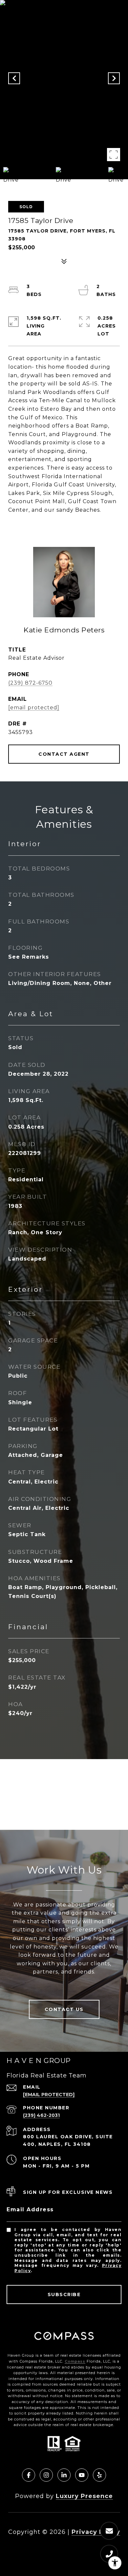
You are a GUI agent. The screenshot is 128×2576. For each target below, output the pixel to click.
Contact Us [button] (64, 2009)
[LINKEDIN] (64, 2475)
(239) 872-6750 (30, 683)
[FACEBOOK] (29, 2475)
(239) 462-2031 (41, 2115)
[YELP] (99, 2475)
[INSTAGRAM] (46, 2475)
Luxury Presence (84, 2496)
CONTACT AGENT (64, 754)
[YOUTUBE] (82, 2475)
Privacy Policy (96, 2532)
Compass (75, 2361)
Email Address (30, 2209)
